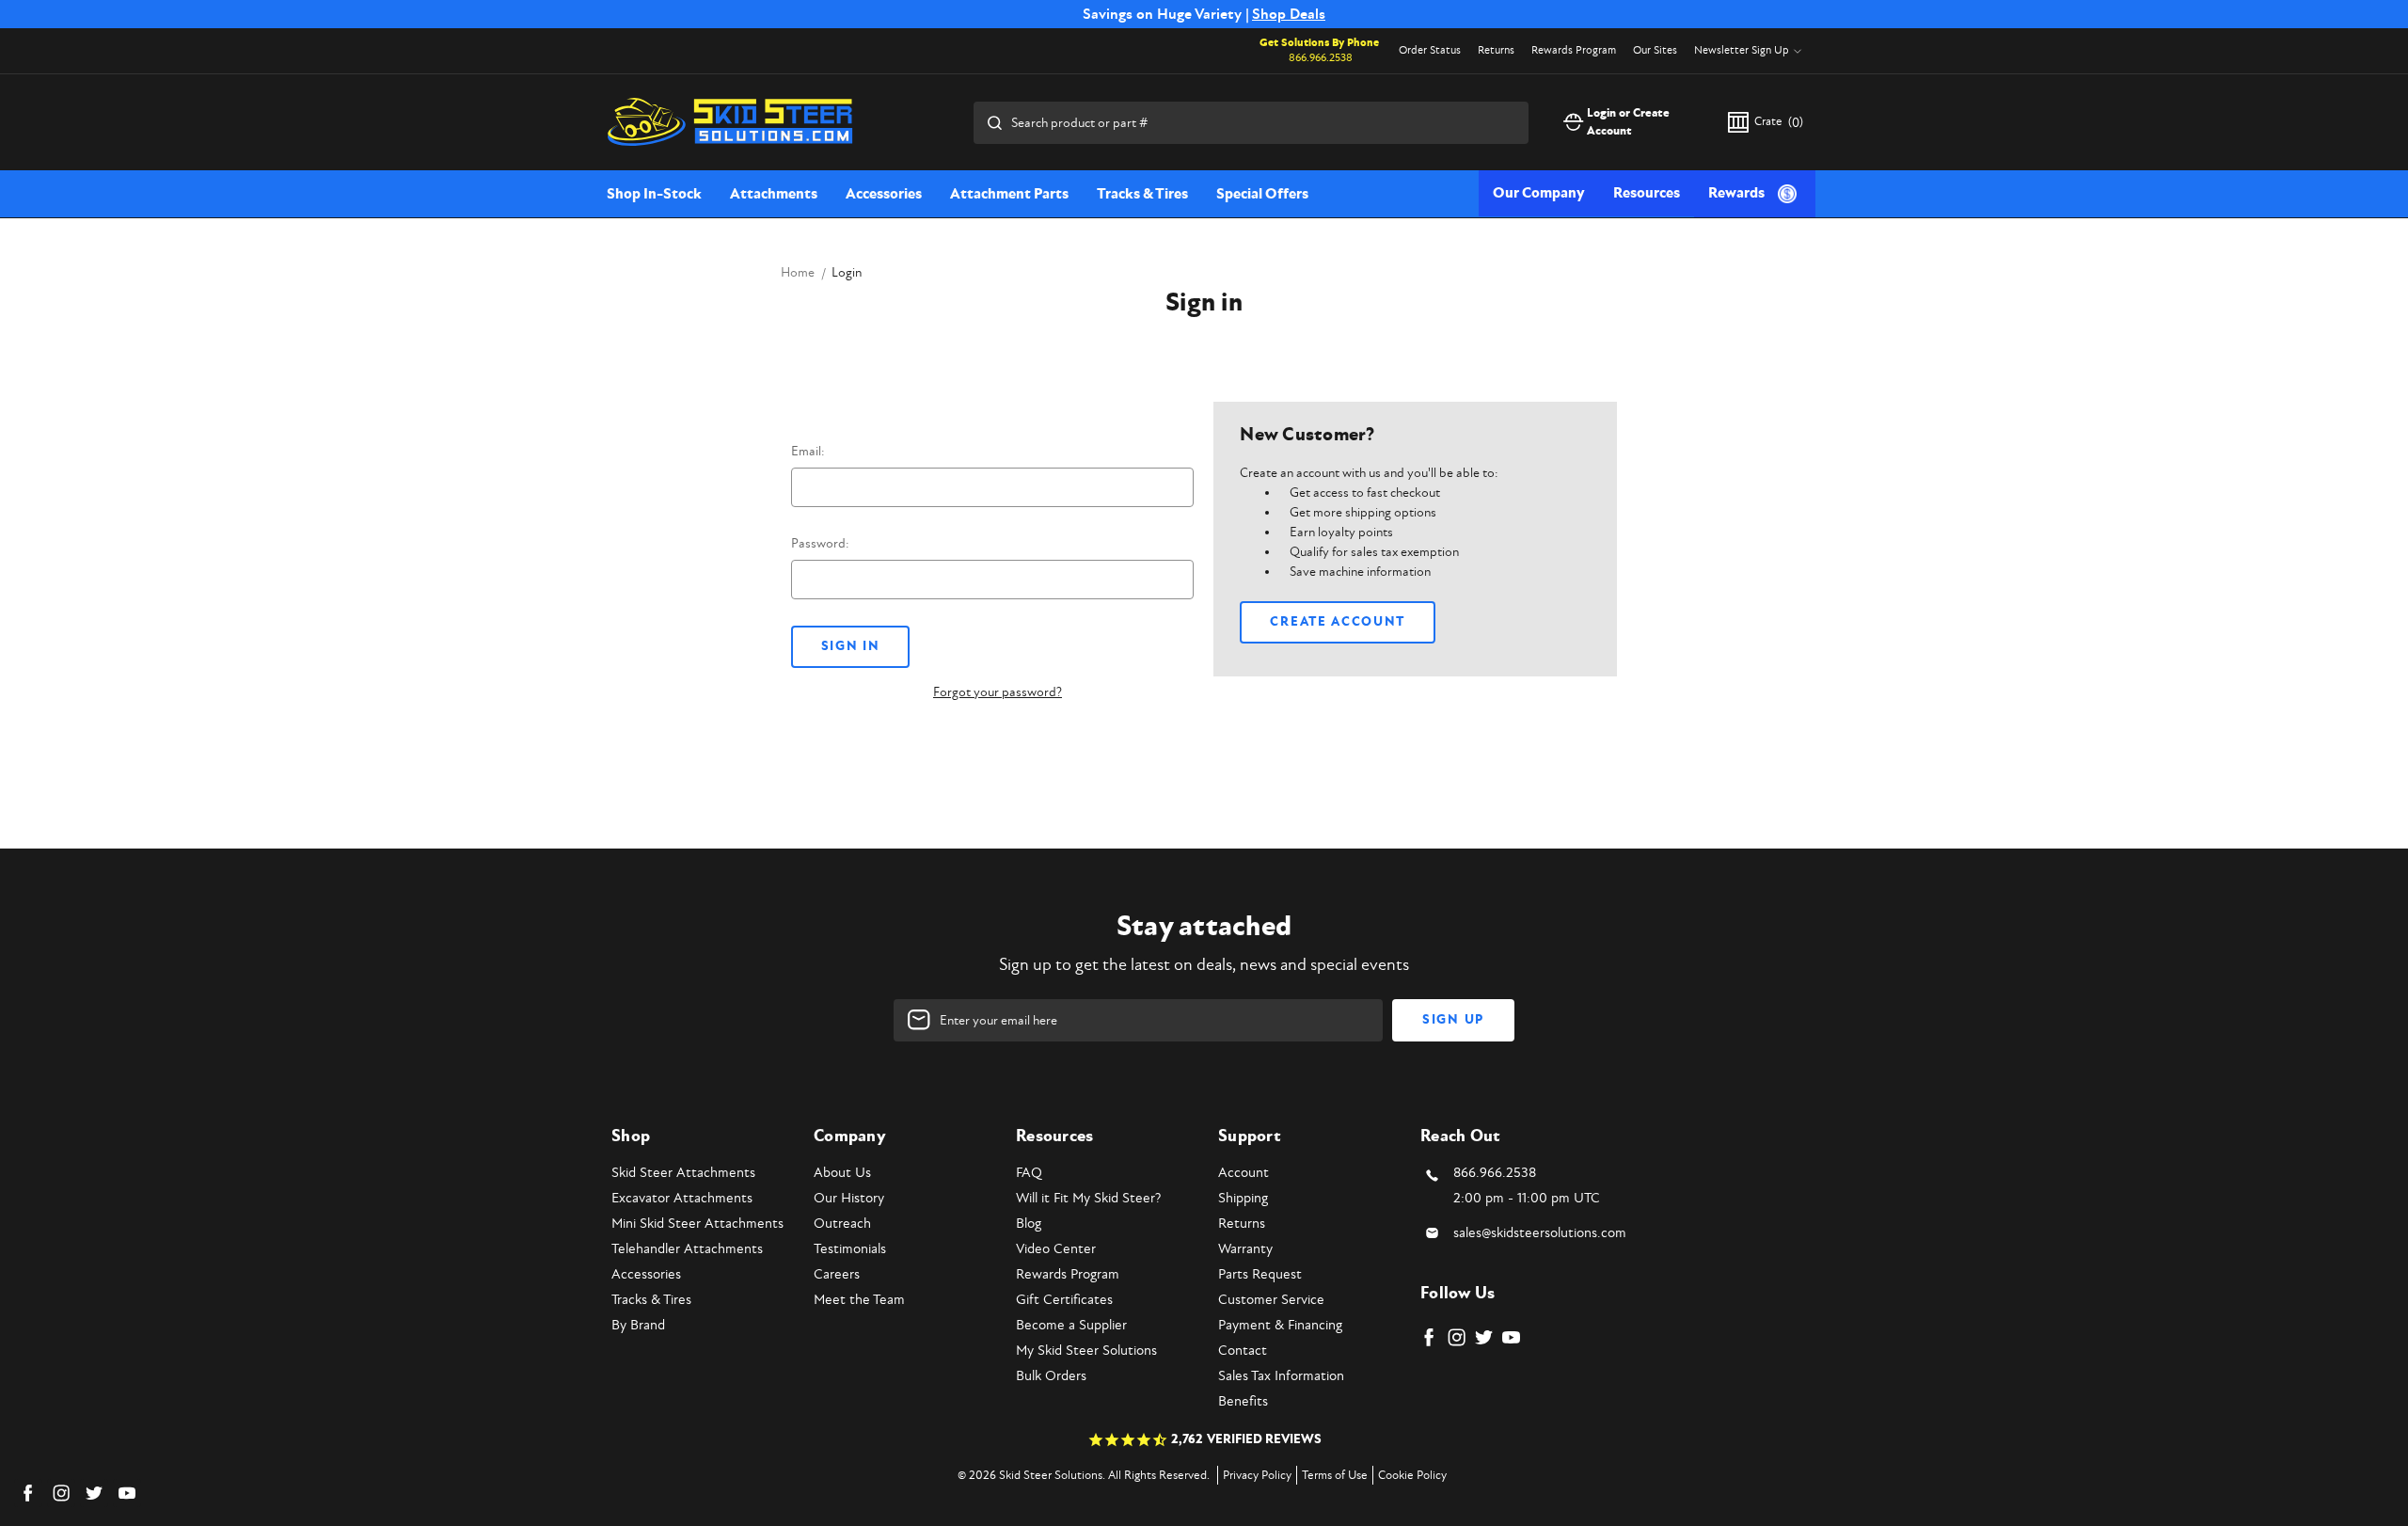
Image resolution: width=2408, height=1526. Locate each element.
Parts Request (1260, 1274)
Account (1244, 1173)
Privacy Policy (1257, 1475)
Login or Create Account (1628, 122)
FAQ (1029, 1173)
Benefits (1243, 1401)
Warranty (1245, 1249)
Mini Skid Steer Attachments (697, 1224)
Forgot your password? (998, 692)
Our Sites (1655, 50)
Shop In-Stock (654, 194)
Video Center (1056, 1249)
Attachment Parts (1009, 194)
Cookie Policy (1412, 1475)
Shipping (1243, 1198)
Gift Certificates (1064, 1300)
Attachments (774, 194)
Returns (1496, 50)
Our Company (1539, 193)
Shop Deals (1289, 14)
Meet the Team (859, 1300)
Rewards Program (1574, 50)
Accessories (884, 194)
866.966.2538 (1321, 58)
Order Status (1430, 50)
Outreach (842, 1224)
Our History (849, 1198)
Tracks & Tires (1142, 194)
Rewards (1736, 193)
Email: (808, 451)
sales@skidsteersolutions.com (1540, 1233)
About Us (842, 1173)
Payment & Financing (1280, 1325)
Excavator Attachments (682, 1198)
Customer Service (1271, 1300)
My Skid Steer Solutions (1086, 1351)
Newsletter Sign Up (1742, 50)
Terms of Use (1335, 1475)
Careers (837, 1274)
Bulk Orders (1051, 1376)
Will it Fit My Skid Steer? (1088, 1198)
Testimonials (850, 1249)
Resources (1647, 193)
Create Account (1338, 622)
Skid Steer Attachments (683, 1173)
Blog (1029, 1224)
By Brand (638, 1325)
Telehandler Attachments (687, 1249)
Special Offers (1262, 194)
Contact (1243, 1351)
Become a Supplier (1071, 1325)
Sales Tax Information (1281, 1376)
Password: (820, 543)
